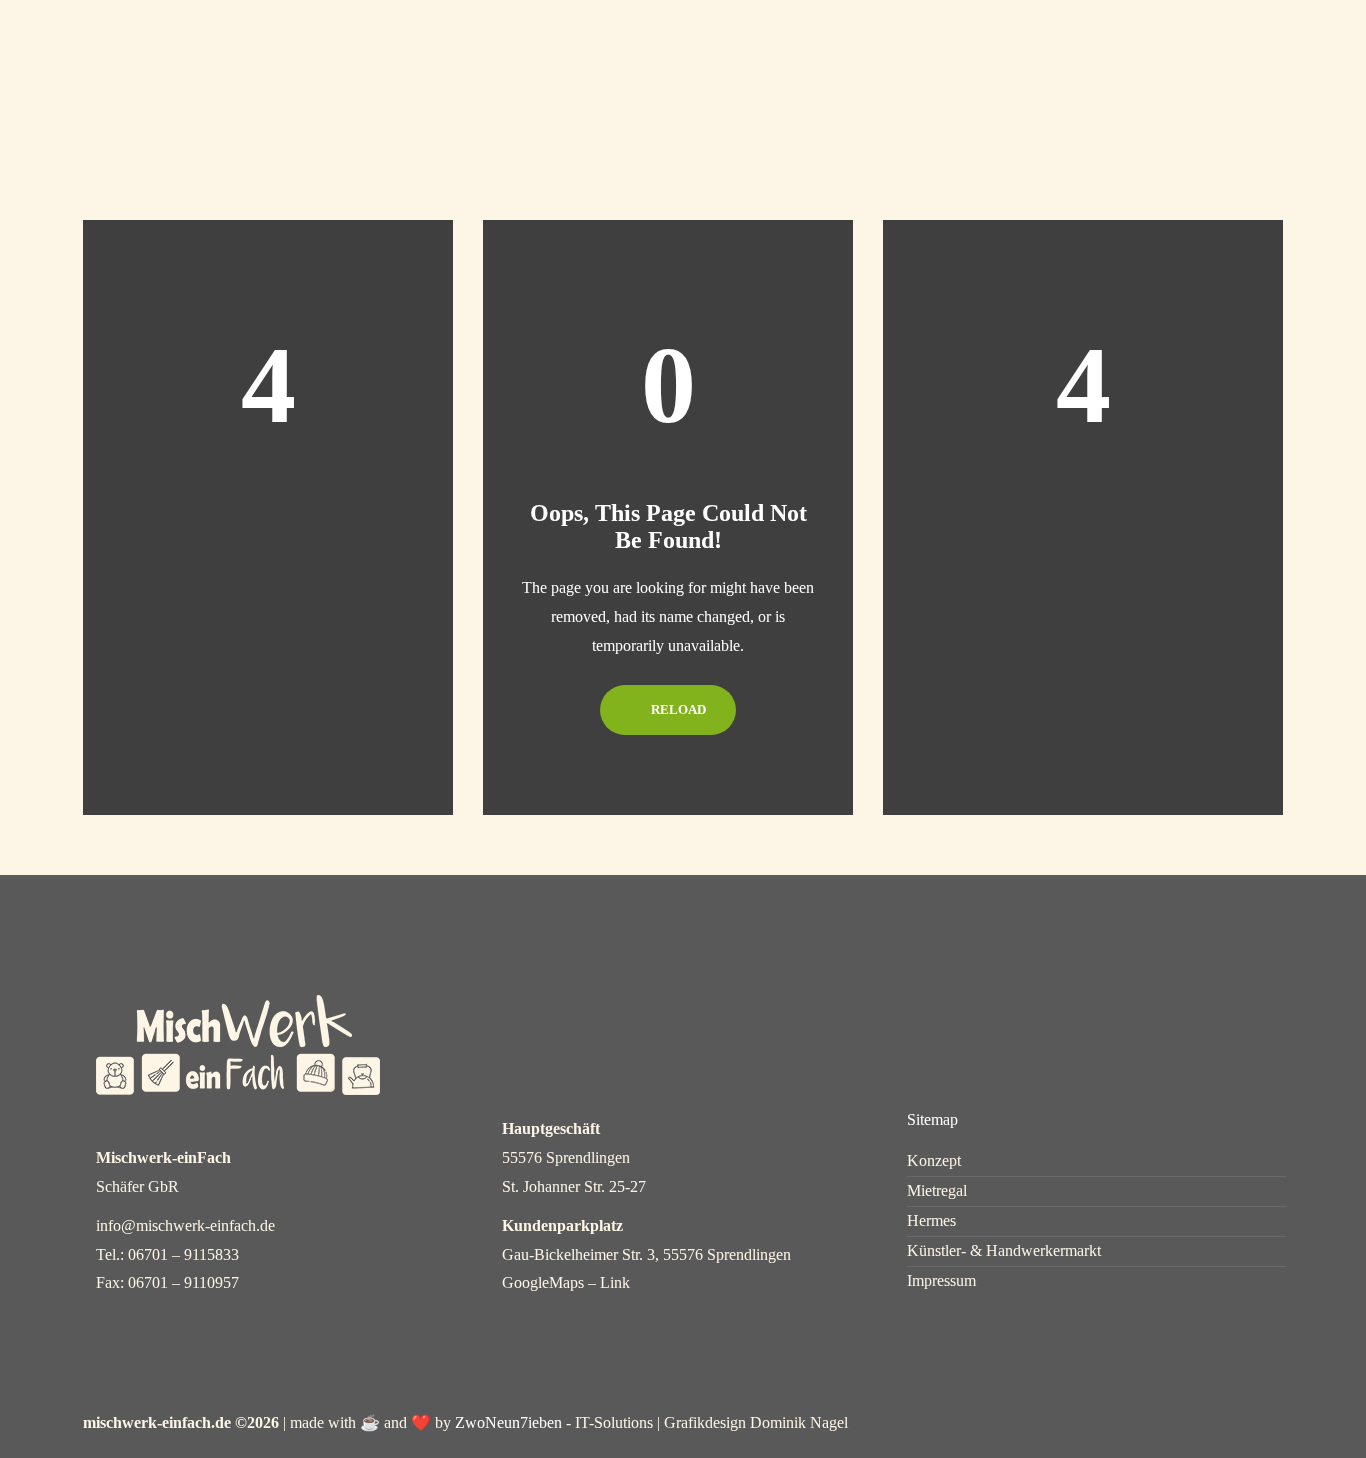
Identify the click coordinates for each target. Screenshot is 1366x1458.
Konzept (663, 50)
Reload (677, 709)
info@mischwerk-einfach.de (185, 1225)
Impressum (941, 1281)
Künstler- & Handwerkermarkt (1004, 1251)
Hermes (909, 50)
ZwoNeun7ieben (508, 1422)
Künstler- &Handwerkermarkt (1077, 64)
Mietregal (788, 50)
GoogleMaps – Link (566, 1282)
